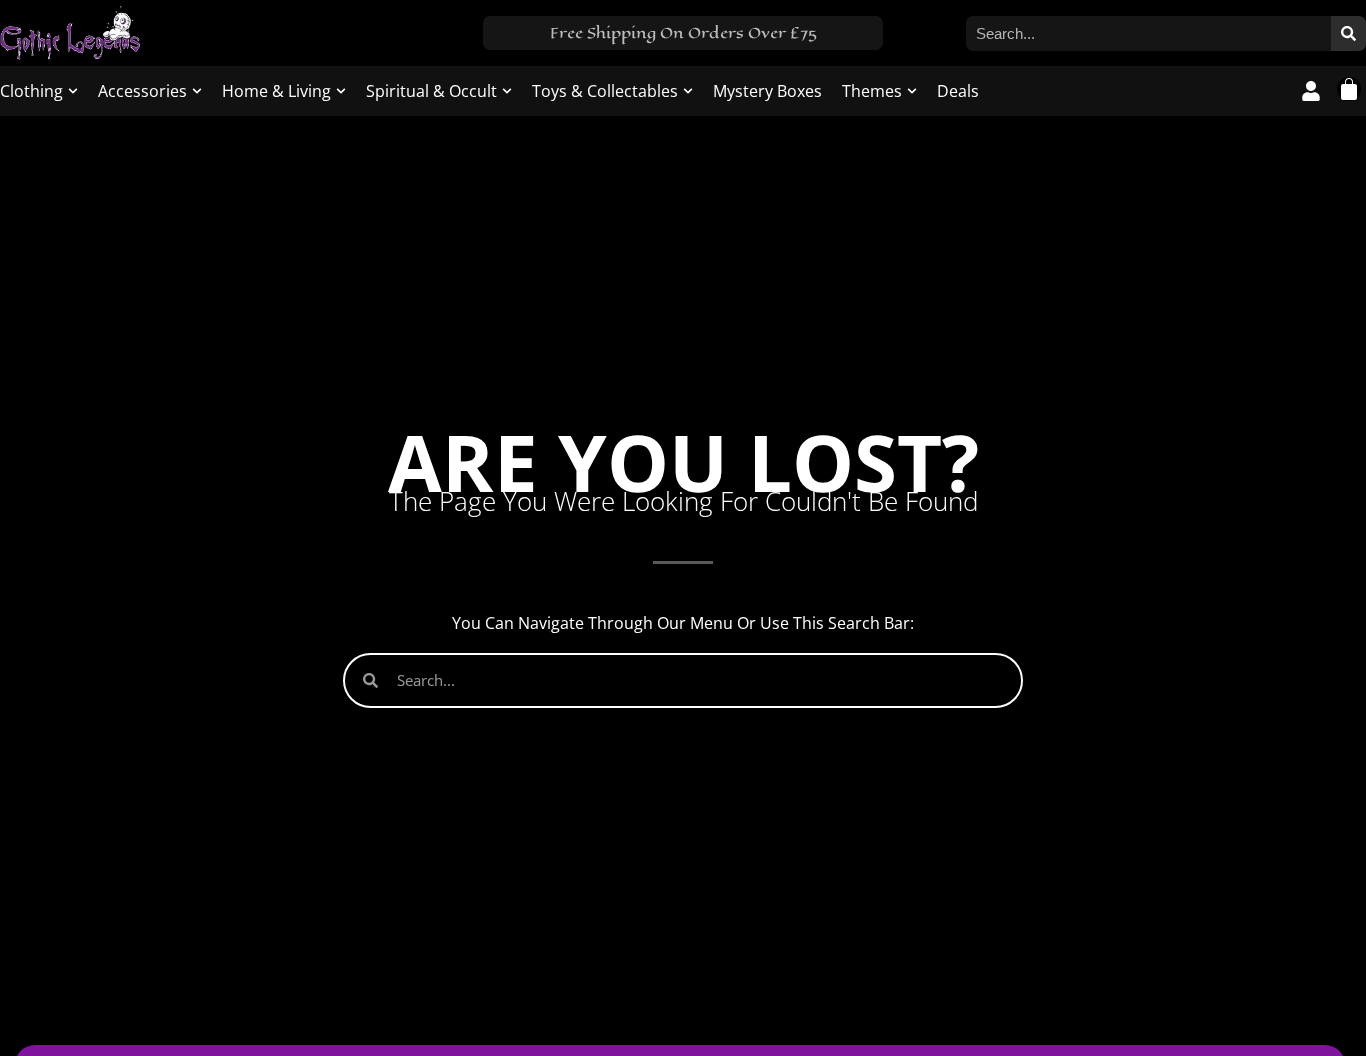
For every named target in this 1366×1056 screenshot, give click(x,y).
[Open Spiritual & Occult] (507, 91)
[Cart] (1349, 89)
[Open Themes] (912, 91)
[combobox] (1148, 33)
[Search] (1348, 33)
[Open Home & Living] (341, 91)
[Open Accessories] (197, 91)
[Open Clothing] (73, 91)
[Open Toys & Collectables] (688, 91)
